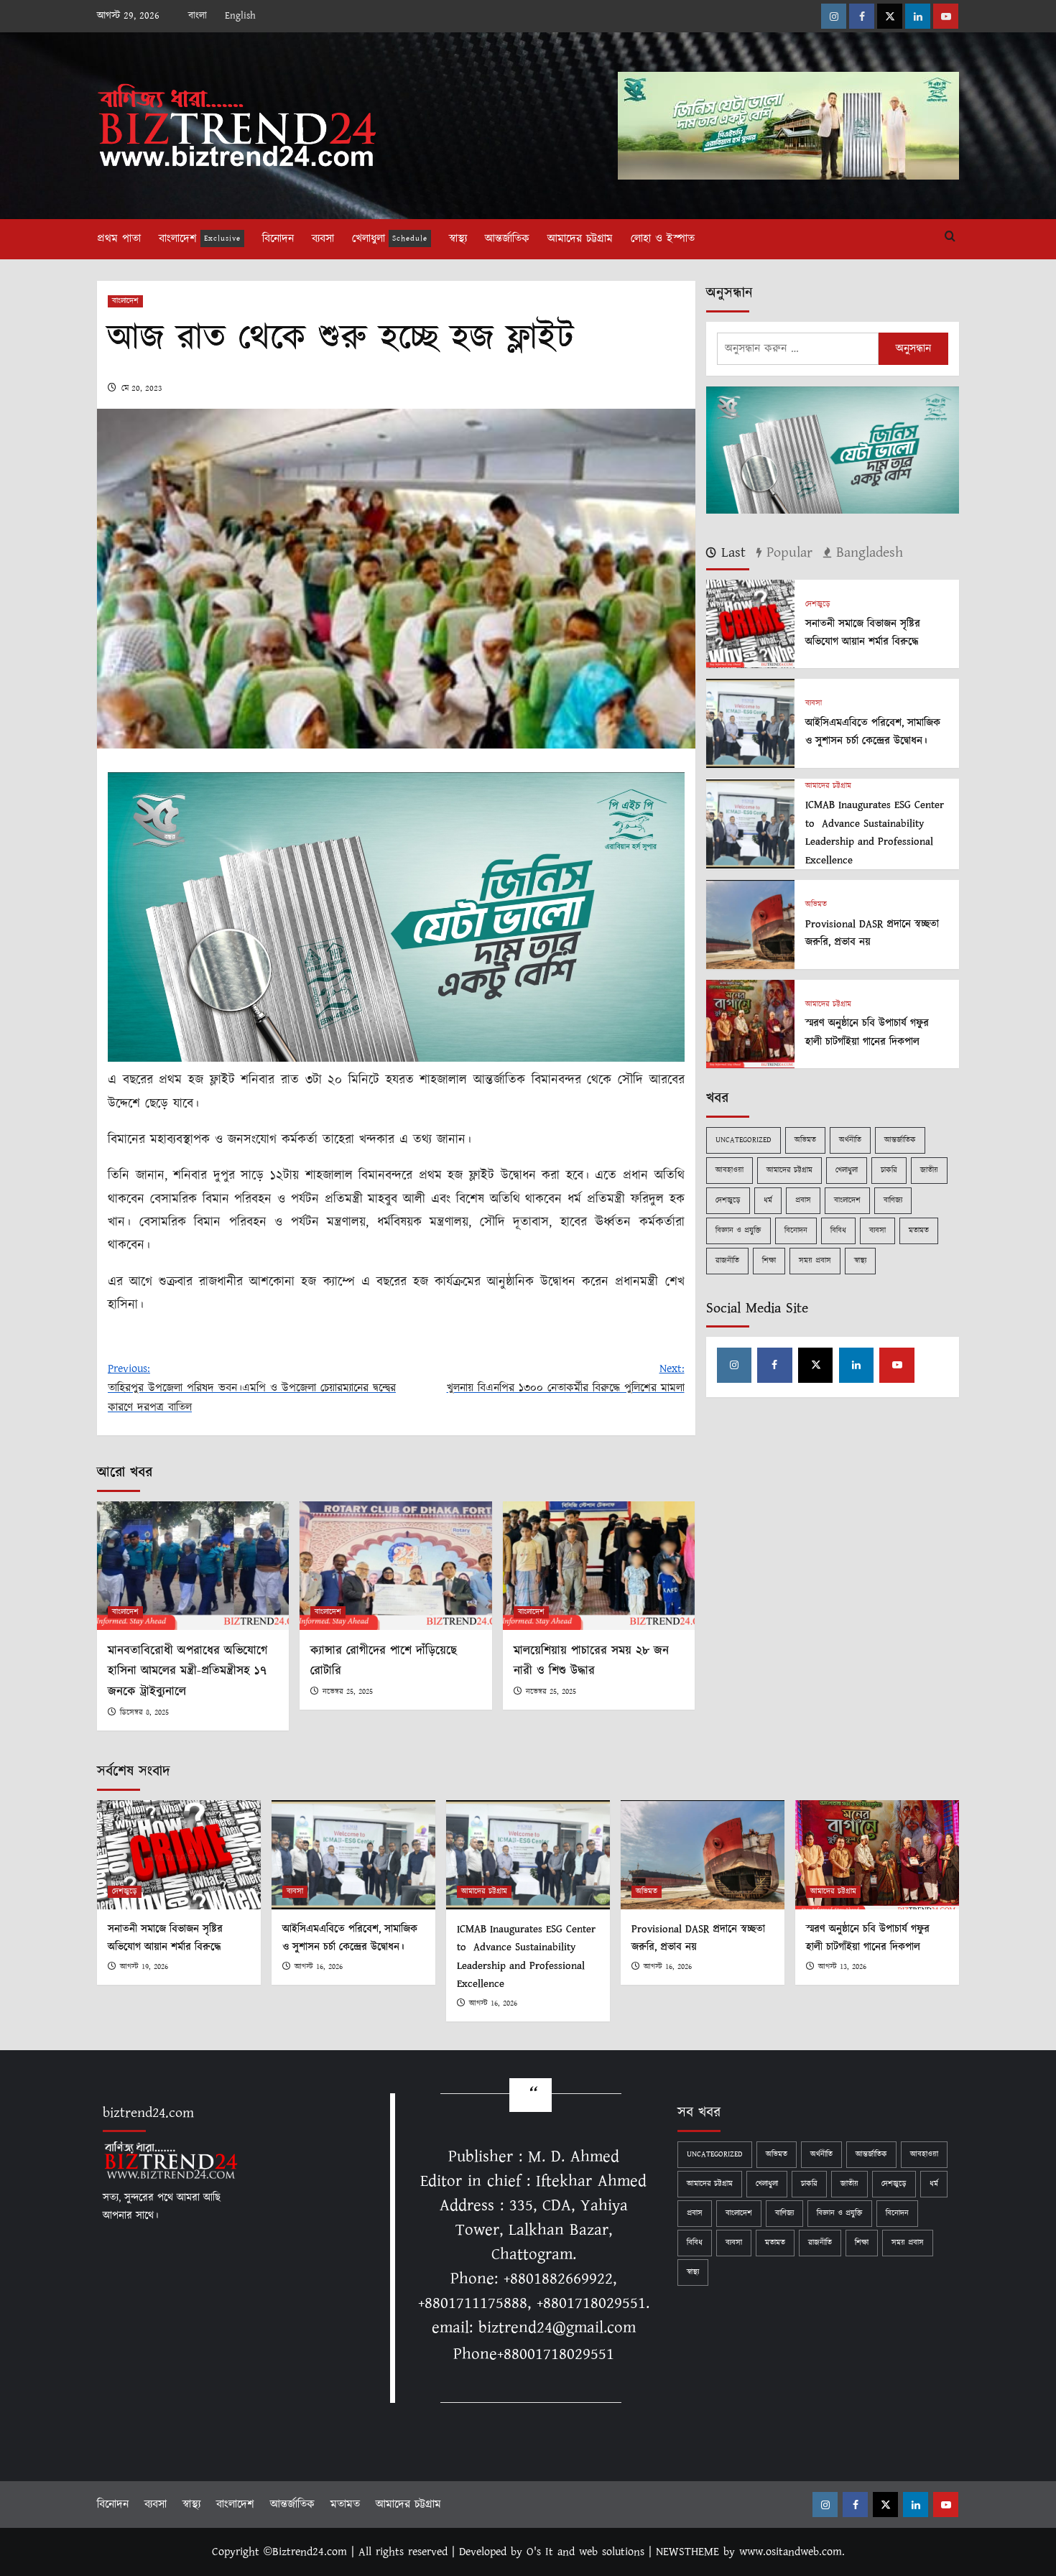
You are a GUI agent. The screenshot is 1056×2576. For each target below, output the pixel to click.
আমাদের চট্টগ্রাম (580, 239)
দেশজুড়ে (818, 604)
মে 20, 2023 (142, 388)
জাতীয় (929, 1170)
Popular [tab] (787, 553)
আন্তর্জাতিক (507, 239)
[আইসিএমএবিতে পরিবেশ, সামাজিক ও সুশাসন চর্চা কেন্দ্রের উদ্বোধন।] (750, 723)
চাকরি (889, 1170)
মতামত (919, 1231)
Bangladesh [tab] (867, 553)
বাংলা (198, 16)
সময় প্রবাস (815, 1261)
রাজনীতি (727, 1261)
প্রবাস (803, 1200)
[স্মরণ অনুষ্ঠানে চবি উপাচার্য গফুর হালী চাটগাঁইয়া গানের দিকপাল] (750, 1023)
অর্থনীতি (850, 1140)
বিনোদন (278, 239)
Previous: (252, 1388)
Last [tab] (731, 553)
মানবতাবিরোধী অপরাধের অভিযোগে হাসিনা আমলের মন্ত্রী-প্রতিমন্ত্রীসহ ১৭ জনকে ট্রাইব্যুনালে (187, 1672)
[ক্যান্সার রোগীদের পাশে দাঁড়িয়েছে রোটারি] (395, 1565)
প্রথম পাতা (119, 239)
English (240, 16)
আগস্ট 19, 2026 (144, 1967)
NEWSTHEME (687, 2552)
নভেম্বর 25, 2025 (348, 1692)
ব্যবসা (323, 239)
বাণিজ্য (893, 1200)
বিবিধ (838, 1231)
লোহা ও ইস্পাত (663, 239)
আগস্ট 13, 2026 (842, 1967)
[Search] (950, 237)
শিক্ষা (769, 1261)
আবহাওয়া (730, 1170)
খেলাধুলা (390, 239)
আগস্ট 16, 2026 (319, 1967)
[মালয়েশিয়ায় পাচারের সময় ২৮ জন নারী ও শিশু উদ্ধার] (599, 1565)
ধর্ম (768, 1200)
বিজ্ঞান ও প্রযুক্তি (738, 1231)
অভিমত (816, 905)
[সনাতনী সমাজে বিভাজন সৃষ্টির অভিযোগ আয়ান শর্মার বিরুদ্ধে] (750, 623)
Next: (565, 1379)
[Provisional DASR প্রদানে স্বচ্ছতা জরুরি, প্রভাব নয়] (750, 924)
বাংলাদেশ (200, 239)
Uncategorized (744, 1140)
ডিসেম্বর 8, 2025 (144, 1713)
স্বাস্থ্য (458, 239)
